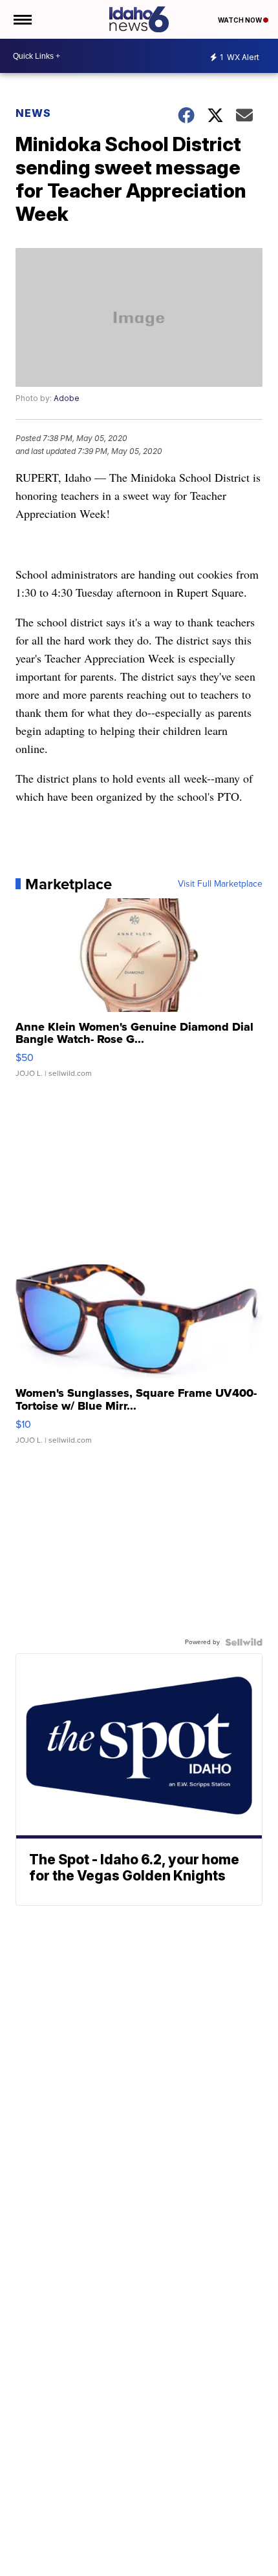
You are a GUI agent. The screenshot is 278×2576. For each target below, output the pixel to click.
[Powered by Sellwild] (244, 1642)
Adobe (67, 398)
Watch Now (241, 20)
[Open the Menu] (22, 19)
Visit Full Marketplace (220, 884)
